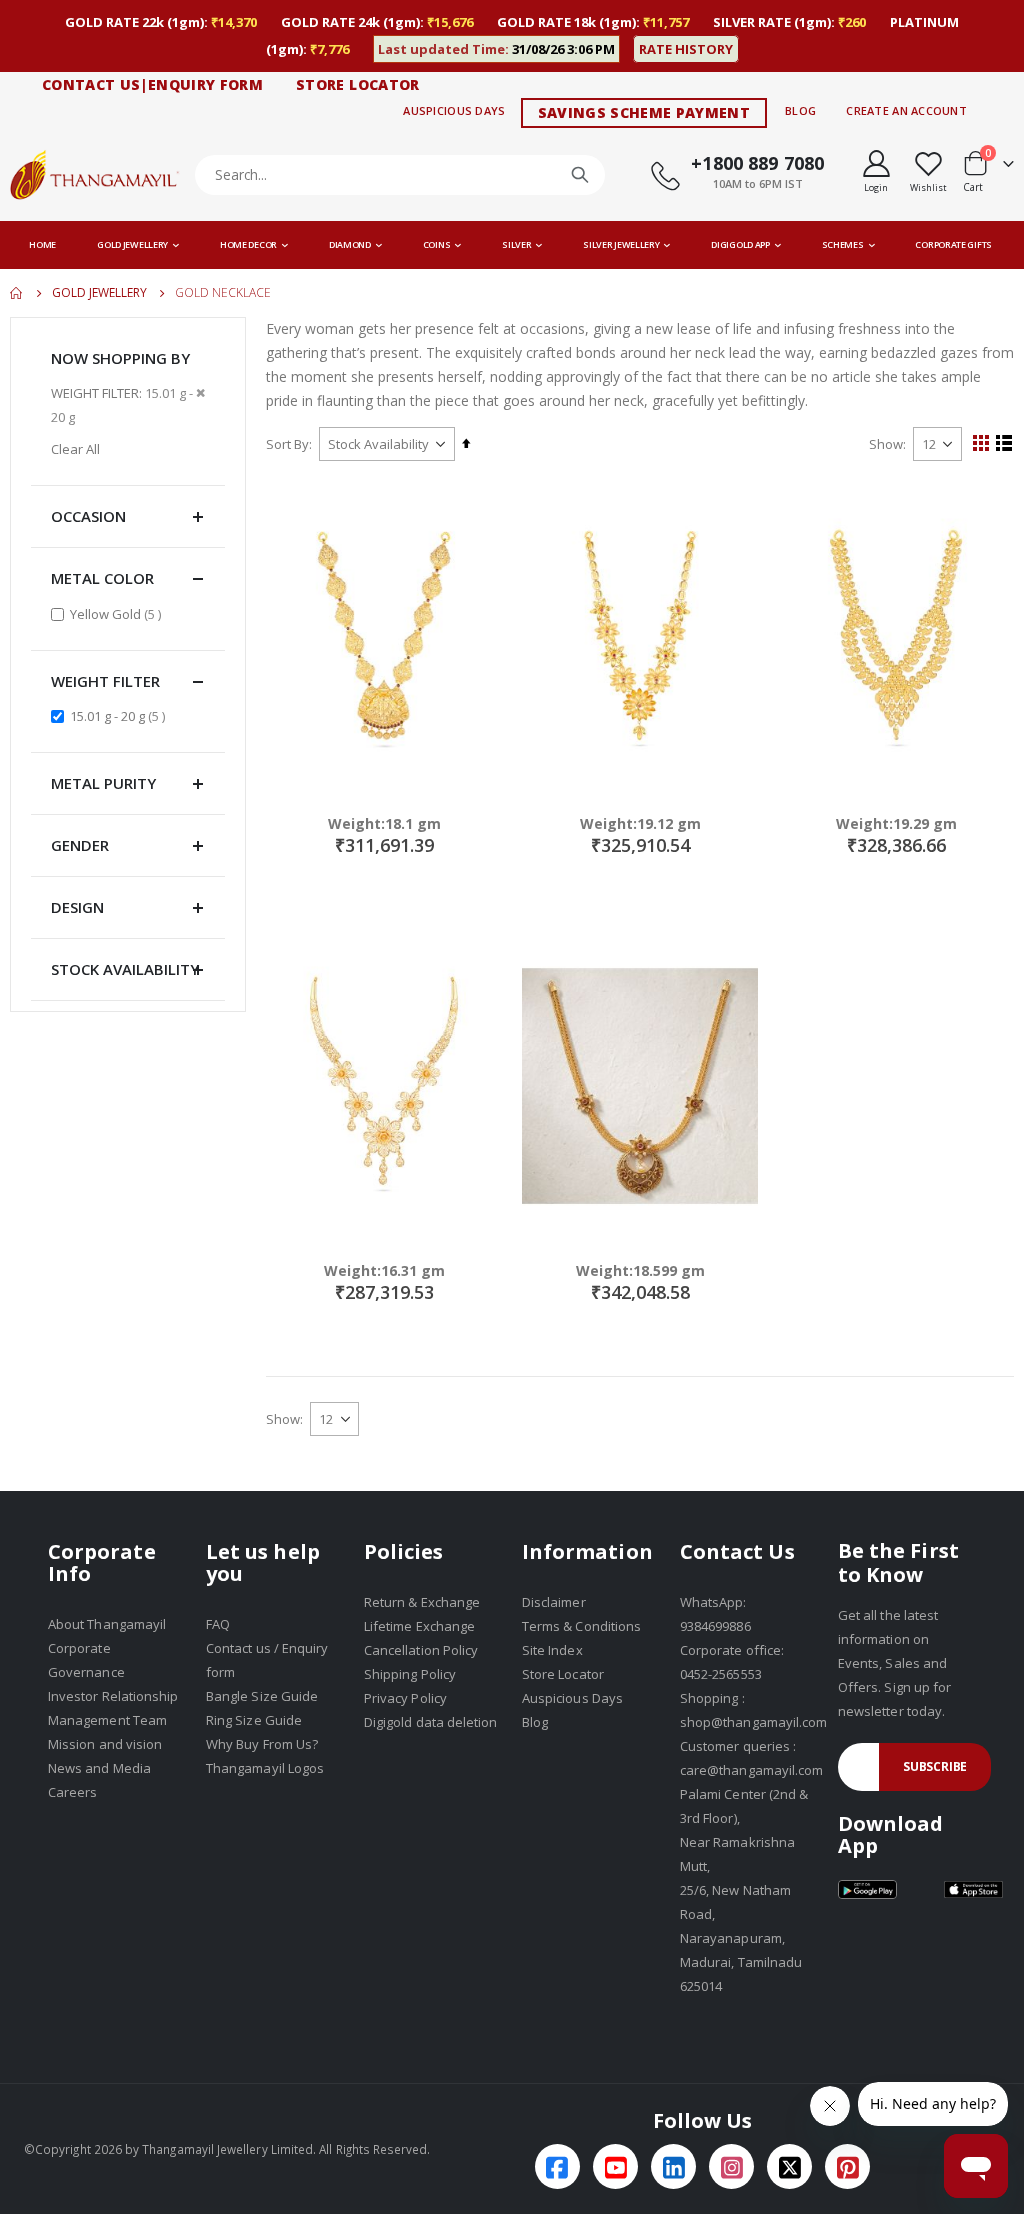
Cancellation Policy (421, 1650)
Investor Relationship (113, 1696)
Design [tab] (77, 907)
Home (17, 293)
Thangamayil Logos (265, 1768)
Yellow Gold (118, 613)
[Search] (580, 175)
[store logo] (95, 174)
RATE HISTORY (686, 49)
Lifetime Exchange (419, 1626)
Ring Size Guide (254, 1720)
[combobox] (400, 175)
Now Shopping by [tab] (120, 358)
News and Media (99, 1768)
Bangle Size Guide (262, 1696)
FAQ (218, 1624)
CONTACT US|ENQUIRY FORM (152, 84)
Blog (800, 110)
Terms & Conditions (581, 1626)
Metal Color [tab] (102, 578)
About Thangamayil (107, 1624)
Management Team (107, 1720)
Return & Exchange (422, 1602)
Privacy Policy (405, 1698)
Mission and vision (105, 1744)
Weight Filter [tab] (105, 681)
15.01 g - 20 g (120, 715)
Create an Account (906, 110)
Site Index (552, 1650)
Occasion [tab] (88, 516)
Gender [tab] (80, 845)
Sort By (287, 444)
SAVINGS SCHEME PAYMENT (644, 112)
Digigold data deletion (430, 1722)
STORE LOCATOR (358, 84)
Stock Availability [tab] (125, 969)
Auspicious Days (454, 110)
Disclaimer (554, 1602)
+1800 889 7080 (757, 163)
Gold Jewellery (99, 293)
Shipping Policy (410, 1674)
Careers (72, 1792)
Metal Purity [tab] (103, 783)
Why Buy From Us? (262, 1744)
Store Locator (563, 1674)
